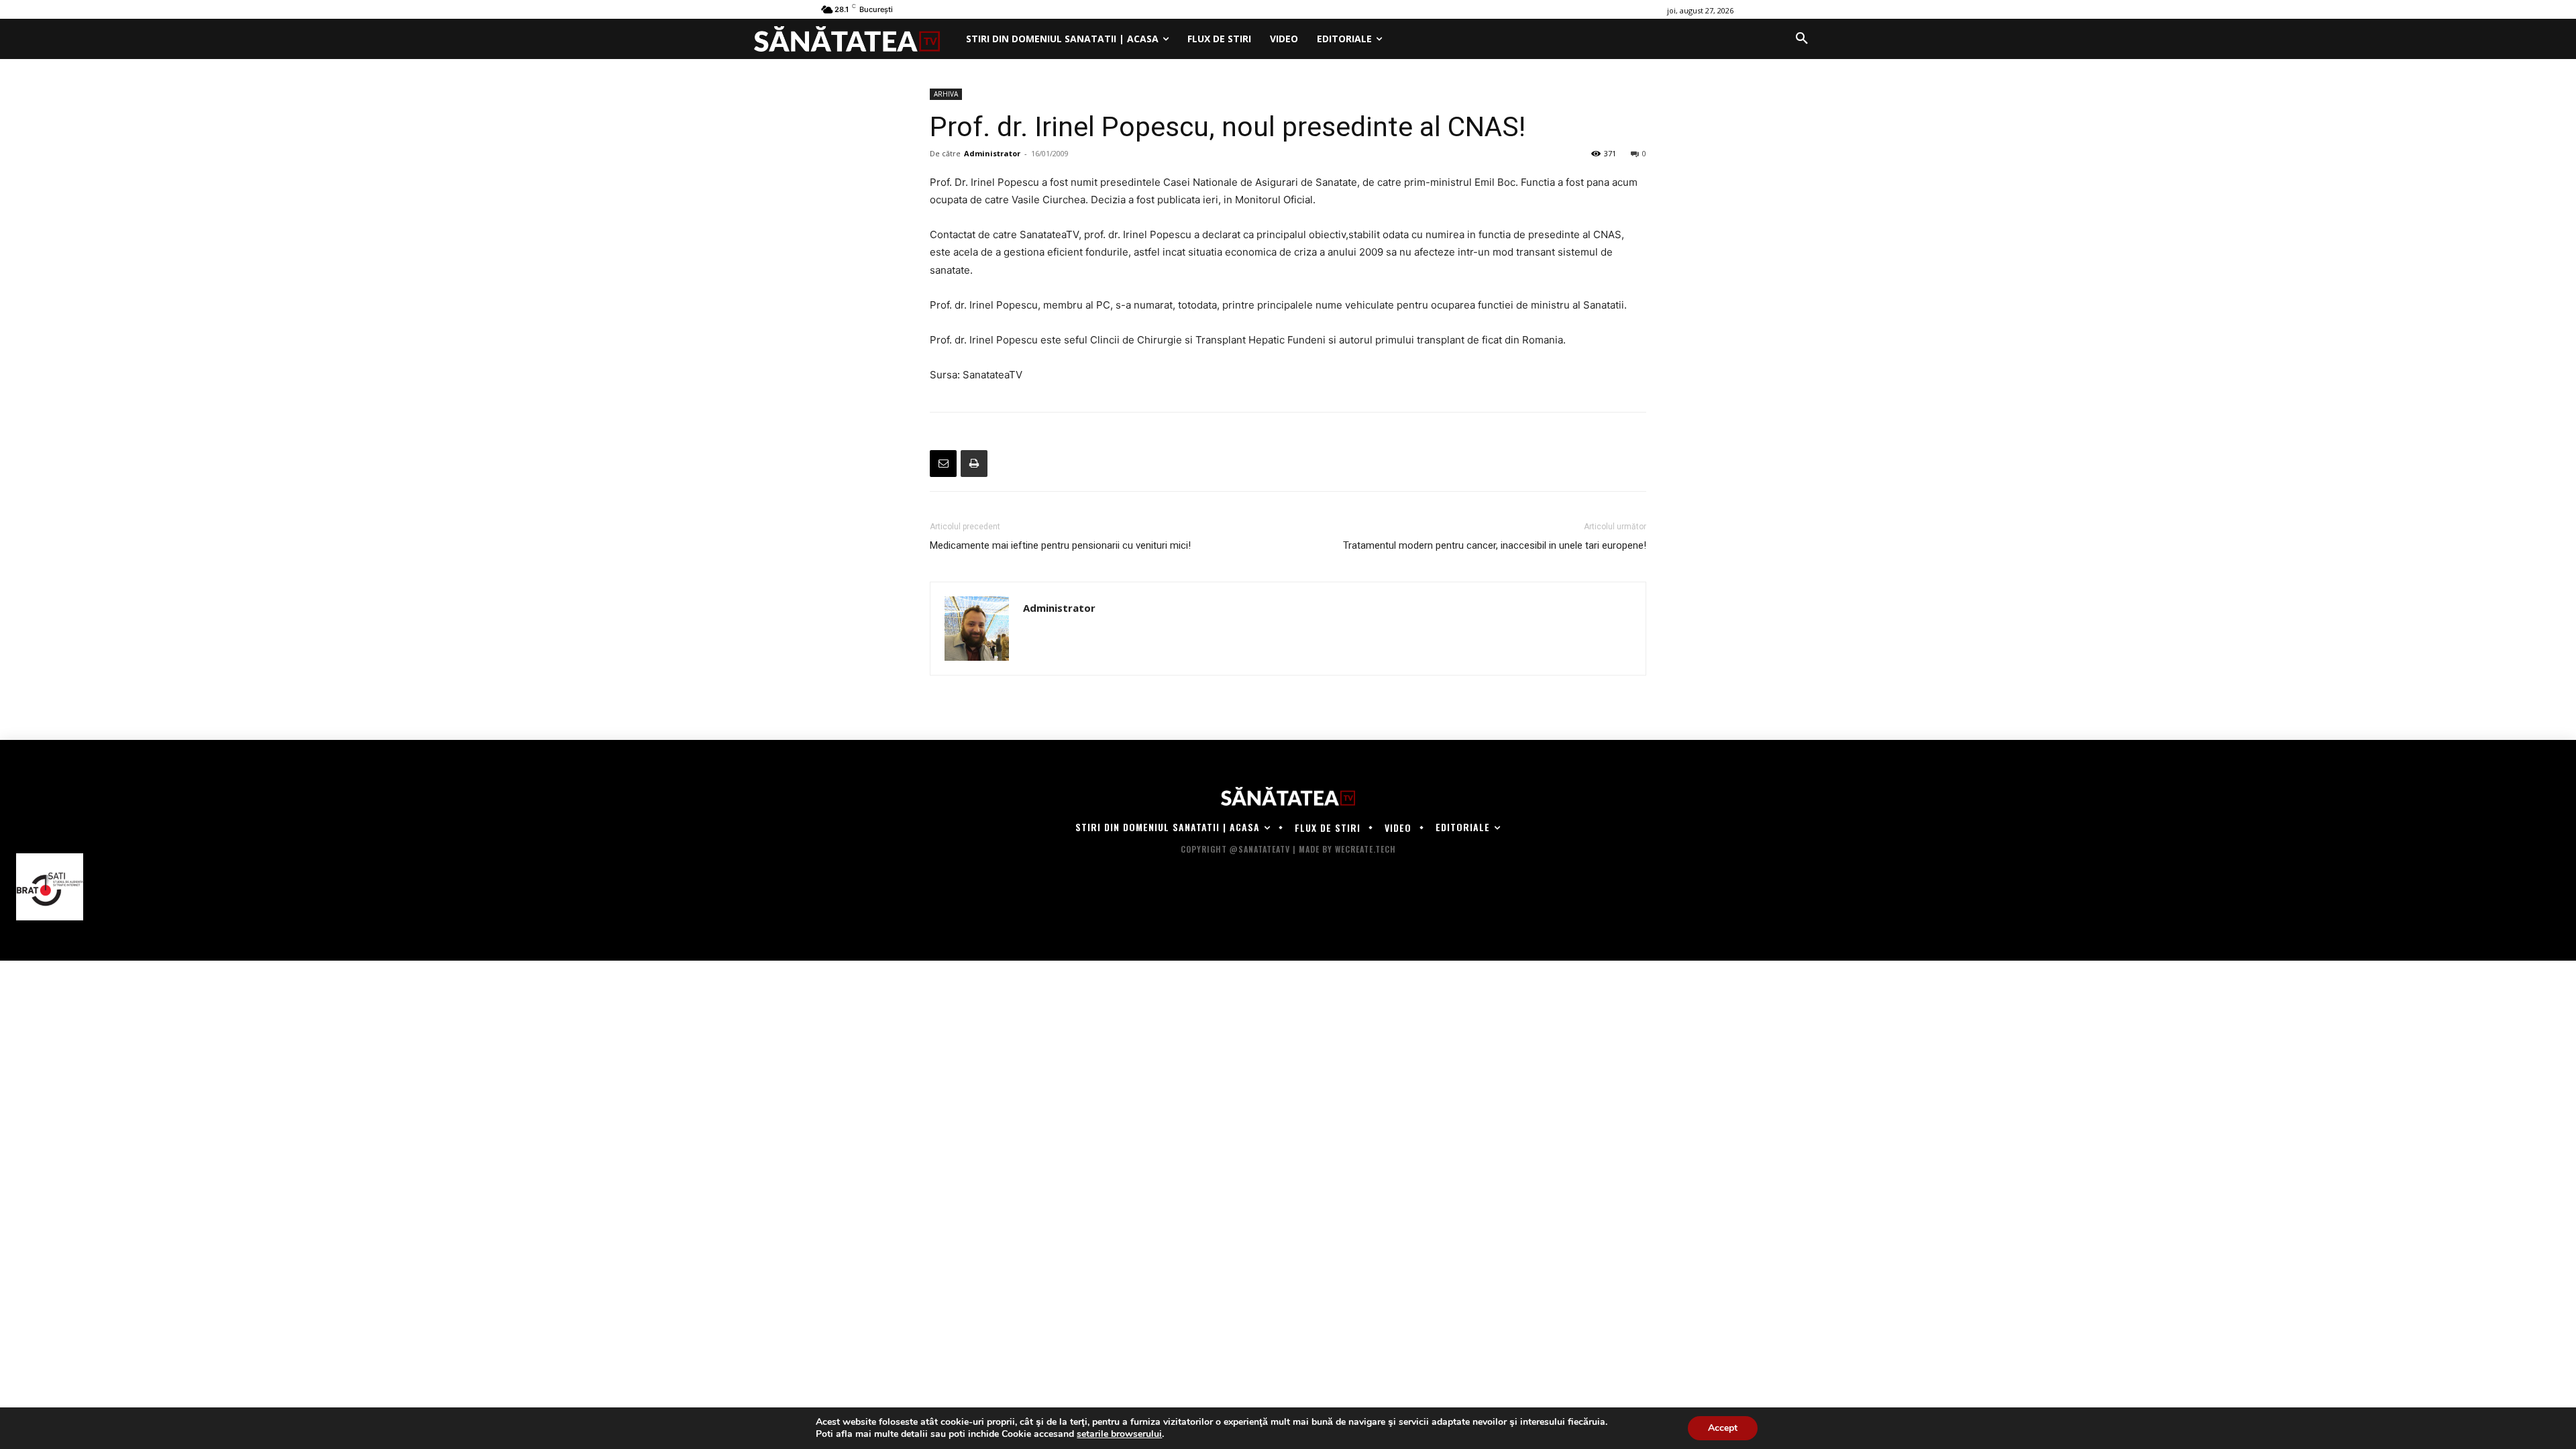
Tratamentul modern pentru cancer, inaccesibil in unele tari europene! (1495, 545)
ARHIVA (946, 94)
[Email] (943, 464)
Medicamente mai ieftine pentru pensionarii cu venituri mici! (1060, 545)
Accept (1723, 1428)
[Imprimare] (974, 464)
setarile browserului (1119, 1434)
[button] (1802, 39)
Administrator (992, 153)
